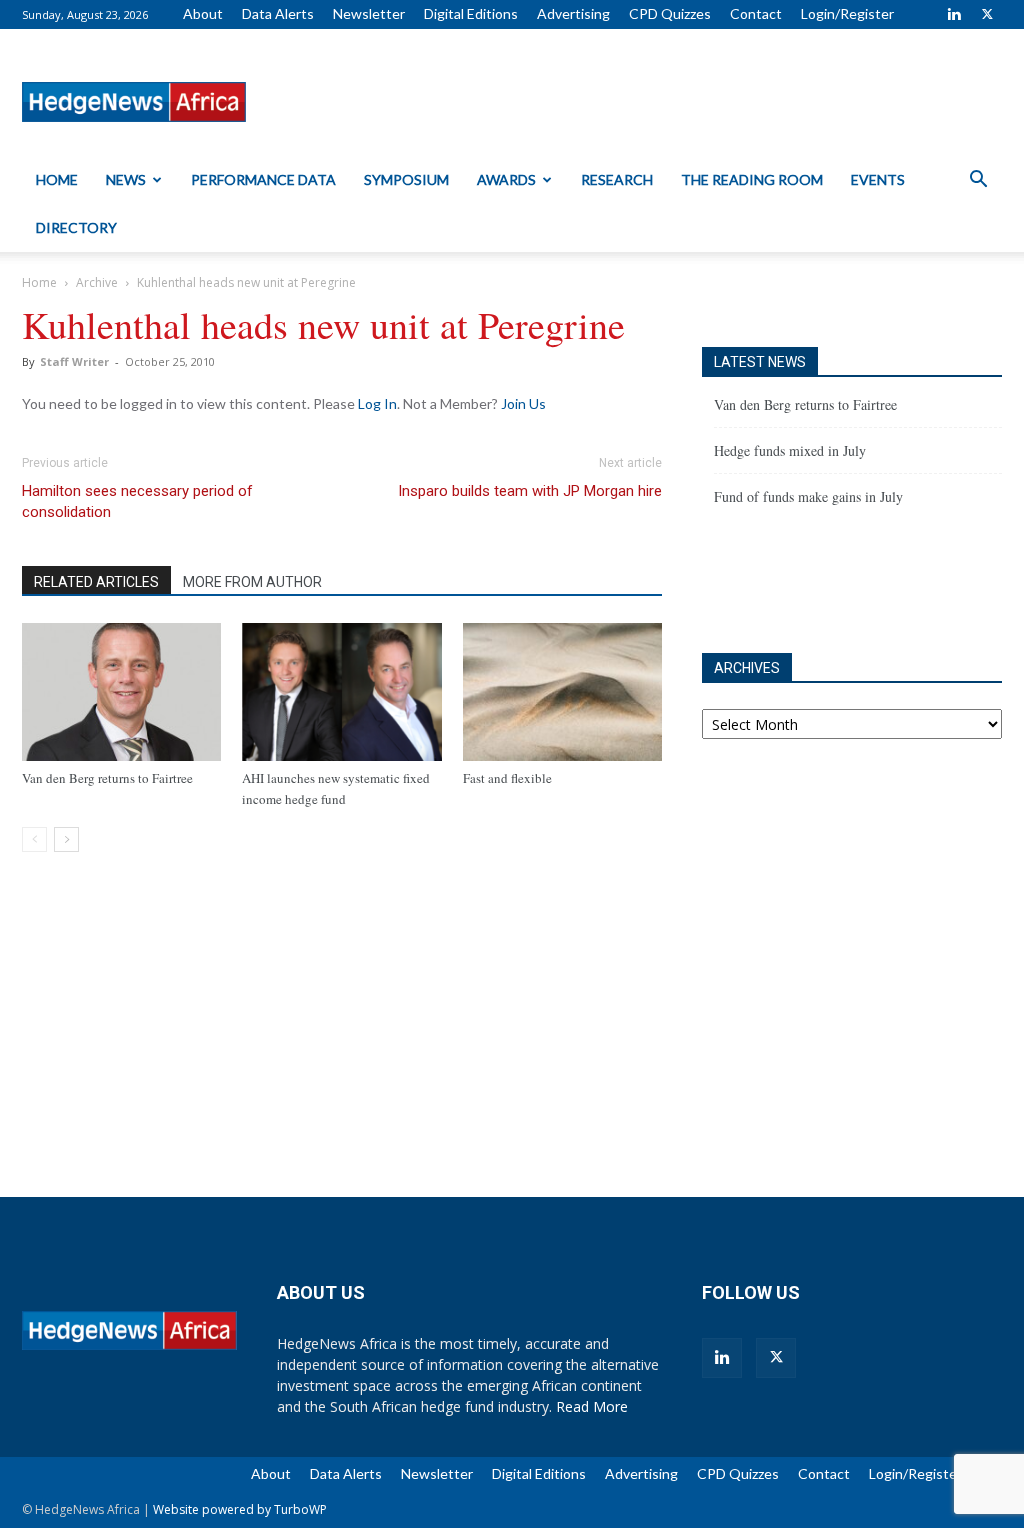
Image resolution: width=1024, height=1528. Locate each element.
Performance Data (263, 179)
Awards (506, 179)
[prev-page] (34, 839)
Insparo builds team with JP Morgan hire (530, 491)
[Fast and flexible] (562, 691)
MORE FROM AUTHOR (252, 582)
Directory (76, 227)
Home (57, 179)
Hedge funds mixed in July (790, 450)
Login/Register (847, 13)
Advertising (573, 13)
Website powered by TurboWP (240, 1509)
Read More (592, 1406)
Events (878, 179)
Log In (377, 403)
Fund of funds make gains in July (808, 496)
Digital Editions (471, 13)
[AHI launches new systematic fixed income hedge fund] (341, 691)
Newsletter (369, 13)
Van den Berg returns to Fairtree (107, 778)
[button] (978, 181)
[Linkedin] (954, 14)
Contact (756, 13)
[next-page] (66, 839)
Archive (97, 282)
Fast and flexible (507, 778)
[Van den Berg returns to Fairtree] (121, 691)
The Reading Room (752, 179)
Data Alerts (278, 13)
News (126, 179)
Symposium (406, 179)
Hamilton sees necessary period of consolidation (137, 501)
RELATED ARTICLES (96, 582)
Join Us (523, 403)
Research (617, 179)
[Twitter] (987, 14)
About (203, 13)
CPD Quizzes (670, 13)
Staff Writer (74, 361)
